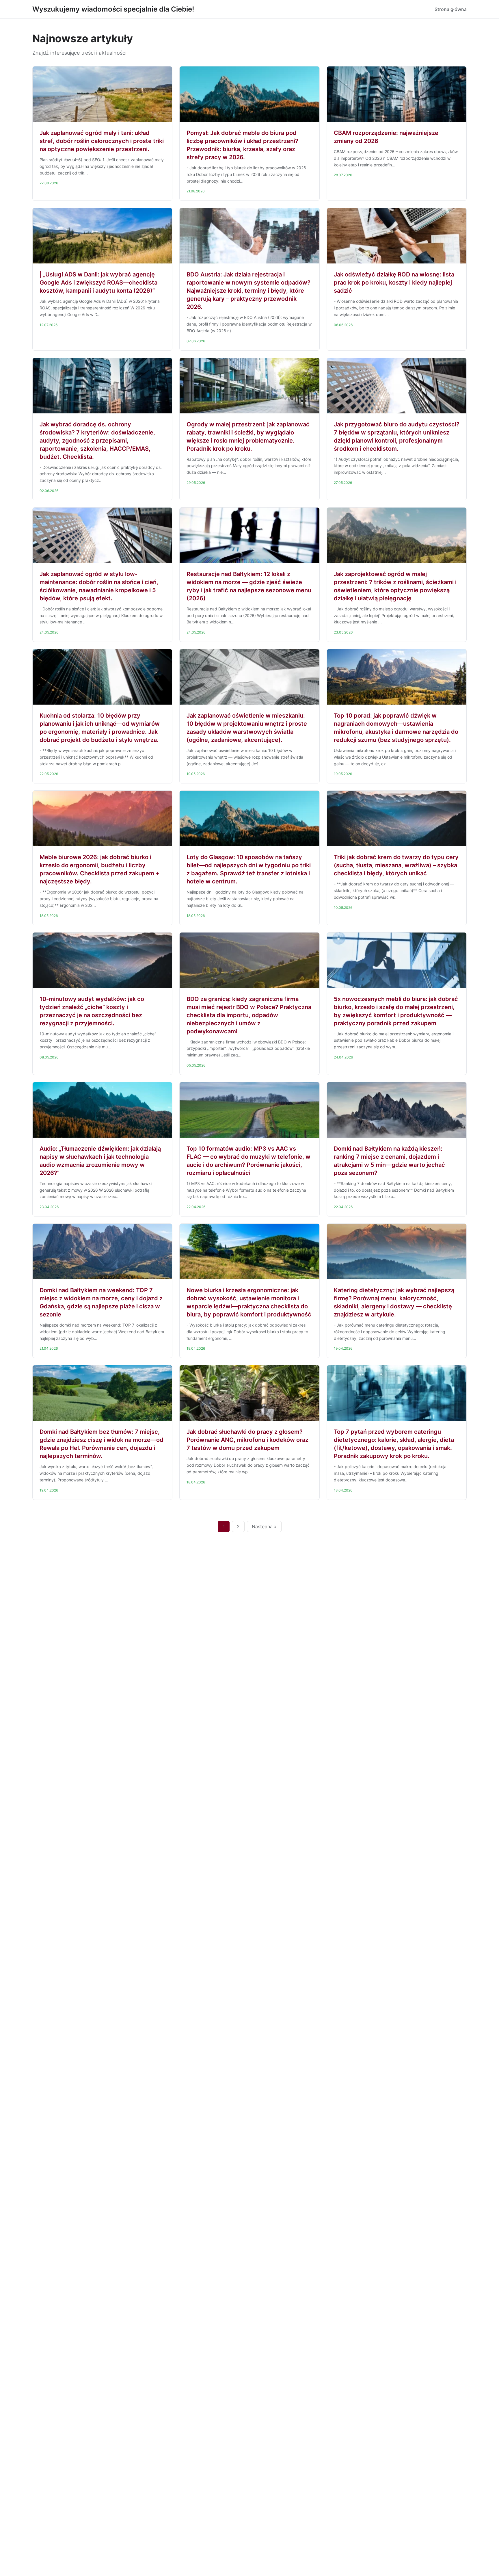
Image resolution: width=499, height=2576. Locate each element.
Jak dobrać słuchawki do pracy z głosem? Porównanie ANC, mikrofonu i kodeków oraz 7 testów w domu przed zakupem (247, 1440)
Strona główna (451, 9)
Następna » (264, 1526)
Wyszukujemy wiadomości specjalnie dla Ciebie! (113, 9)
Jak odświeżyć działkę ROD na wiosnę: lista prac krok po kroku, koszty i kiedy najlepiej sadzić (394, 283)
